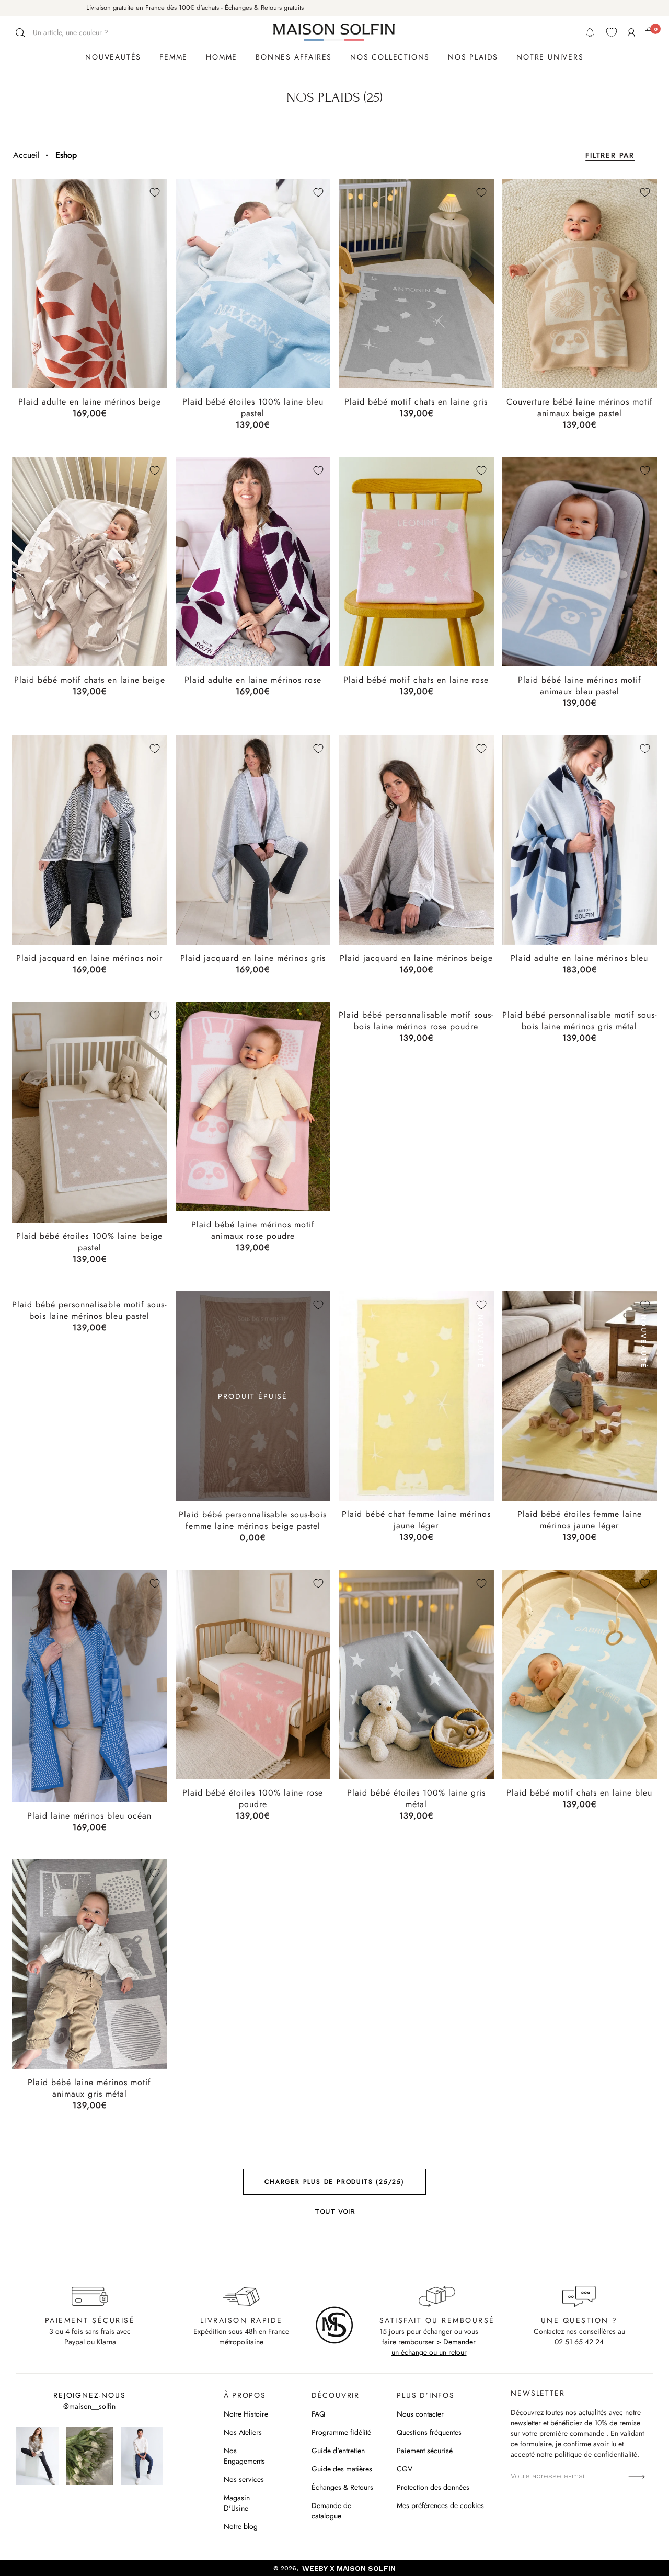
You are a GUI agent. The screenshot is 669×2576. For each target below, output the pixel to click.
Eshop (66, 155)
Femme (174, 57)
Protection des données (433, 2487)
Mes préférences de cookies (440, 2505)
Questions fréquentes (429, 2432)
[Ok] (637, 2476)
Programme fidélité (341, 2432)
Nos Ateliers (243, 2432)
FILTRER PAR (610, 155)
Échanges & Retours (342, 2487)
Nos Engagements (244, 2456)
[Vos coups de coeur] (612, 32)
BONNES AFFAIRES (294, 57)
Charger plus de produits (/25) (334, 2182)
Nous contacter (420, 2414)
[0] (649, 32)
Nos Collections (390, 57)
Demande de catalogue (331, 2511)
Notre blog (241, 2526)
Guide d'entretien (338, 2451)
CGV (405, 2469)
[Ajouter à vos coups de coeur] (155, 192)
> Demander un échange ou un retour (434, 2347)
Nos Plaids (473, 57)
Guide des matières (342, 2469)
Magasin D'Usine (237, 2503)
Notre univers (550, 57)
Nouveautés (113, 57)
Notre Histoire (246, 2414)
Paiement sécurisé (425, 2451)
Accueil (26, 155)
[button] (63, 33)
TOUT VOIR (335, 2211)
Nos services (244, 2479)
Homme (222, 57)
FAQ (318, 2414)
